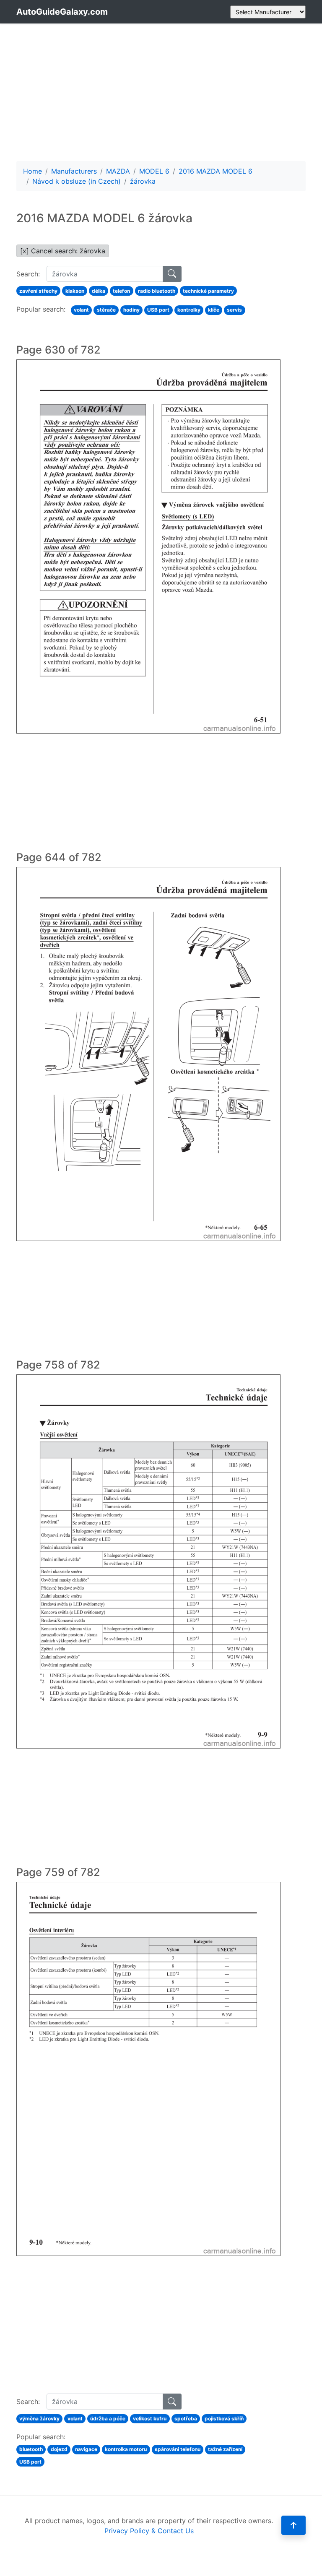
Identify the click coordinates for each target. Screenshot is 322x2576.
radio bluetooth (157, 291)
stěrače (106, 310)
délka (99, 291)
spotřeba (186, 2419)
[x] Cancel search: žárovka (63, 251)
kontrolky (189, 310)
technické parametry (208, 291)
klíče (214, 310)
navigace (86, 2449)
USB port (158, 310)
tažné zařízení (225, 2449)
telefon (121, 291)
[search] (172, 274)
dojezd (59, 2449)
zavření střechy (38, 291)
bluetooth (31, 2449)
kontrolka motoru (126, 2449)
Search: (28, 274)
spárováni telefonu (178, 2449)
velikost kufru (150, 2419)
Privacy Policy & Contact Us (149, 2531)
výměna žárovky (39, 2419)
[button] (293, 2525)
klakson (75, 291)
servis (234, 310)
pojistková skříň (224, 2419)
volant (81, 310)
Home (32, 171)
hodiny (131, 310)
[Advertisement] (161, 92)
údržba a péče (108, 2419)
